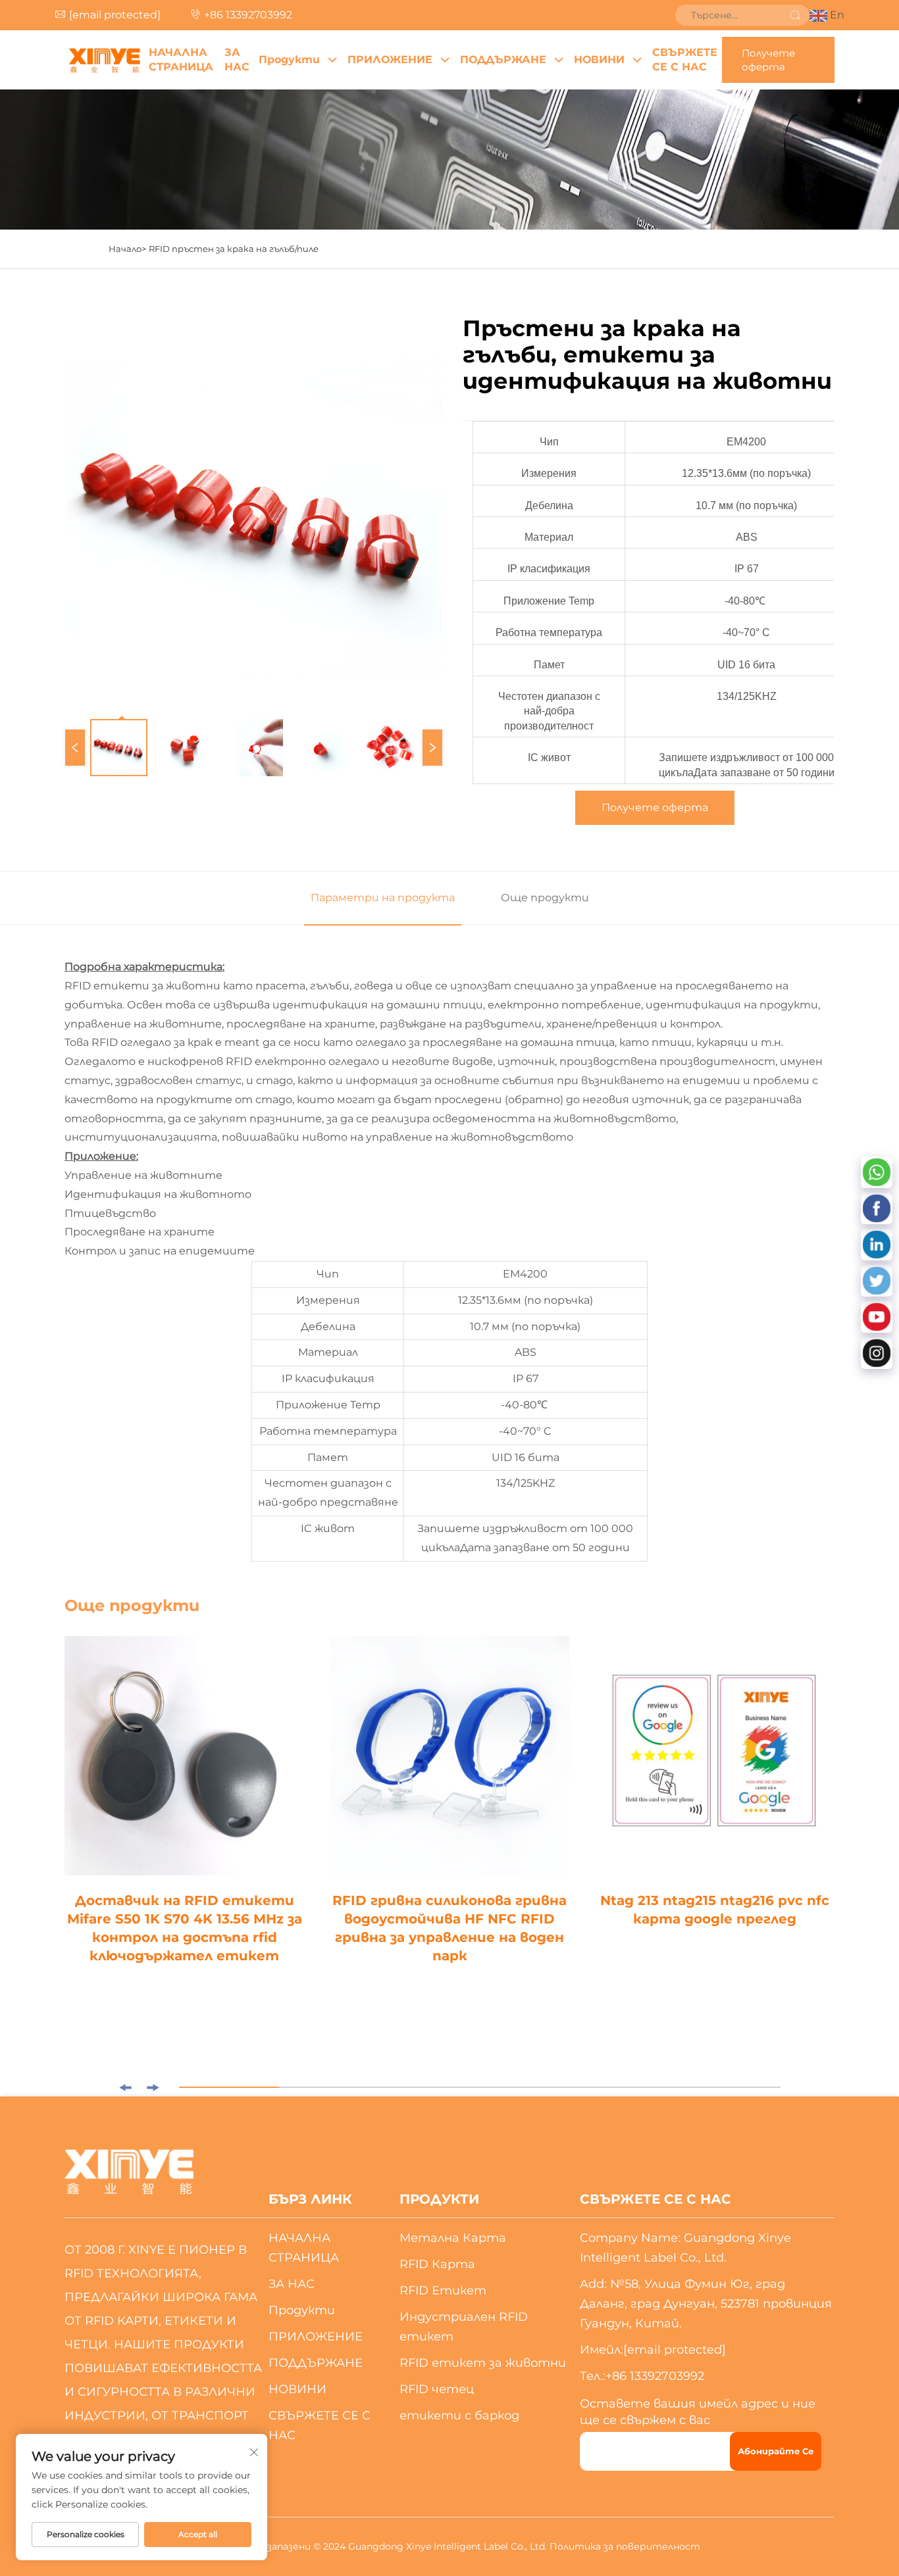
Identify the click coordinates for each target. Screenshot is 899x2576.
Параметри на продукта (383, 898)
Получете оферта (768, 60)
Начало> (127, 249)
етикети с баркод (459, 2415)
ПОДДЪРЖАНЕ (503, 60)
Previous (75, 748)
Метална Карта (453, 2238)
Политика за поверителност (625, 2546)
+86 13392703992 (248, 15)
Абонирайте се (776, 2451)
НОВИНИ (599, 60)
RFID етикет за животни (483, 2363)
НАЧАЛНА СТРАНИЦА (181, 60)
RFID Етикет (443, 2291)
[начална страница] (104, 60)
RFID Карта (437, 2264)
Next (432, 748)
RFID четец (437, 2389)
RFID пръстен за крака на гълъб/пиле (234, 249)
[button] (125, 2088)
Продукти (289, 60)
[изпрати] (795, 15)
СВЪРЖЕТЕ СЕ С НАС (685, 60)
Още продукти (545, 898)
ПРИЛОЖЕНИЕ (390, 60)
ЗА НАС (237, 60)
